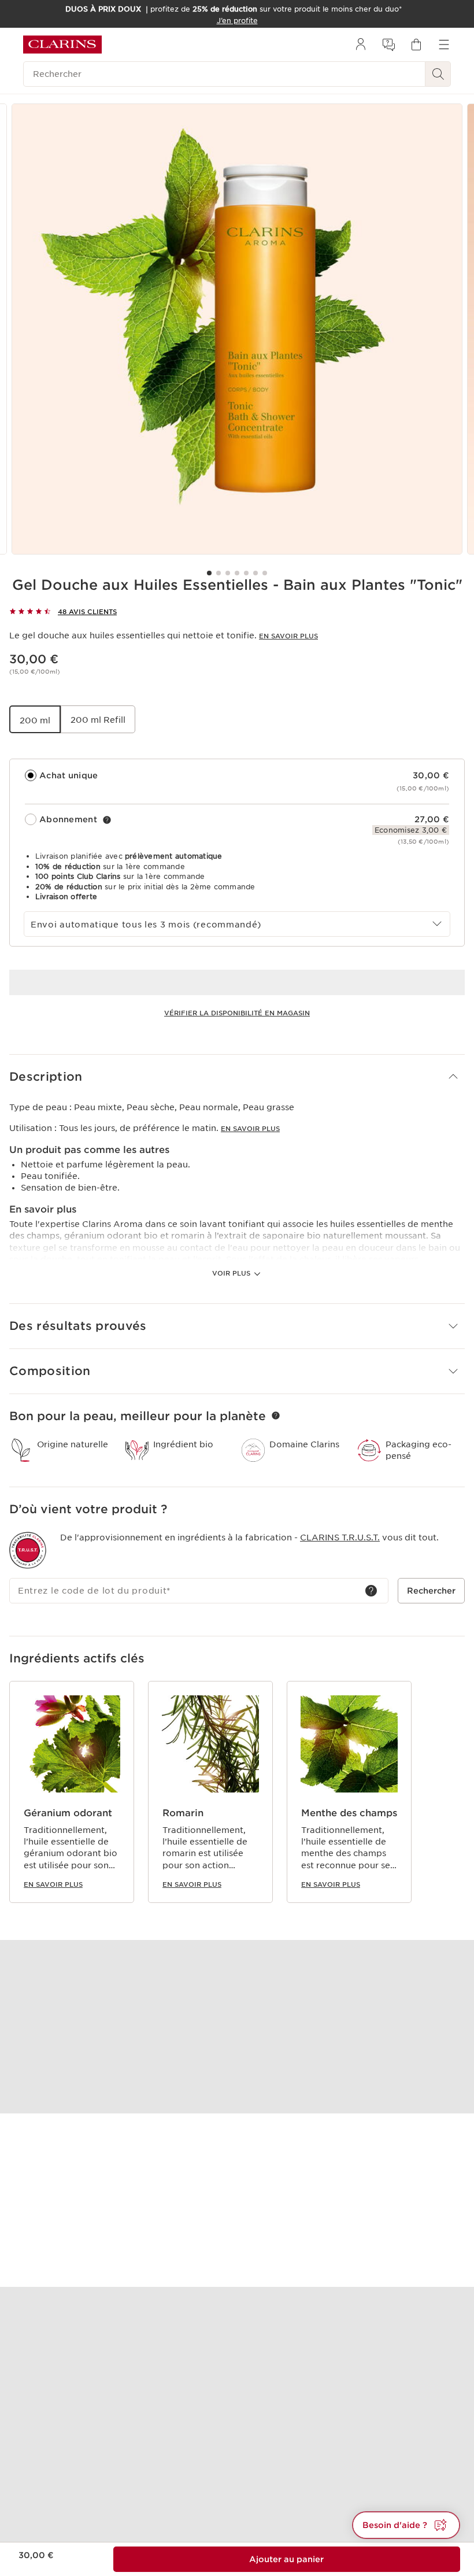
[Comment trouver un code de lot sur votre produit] (371, 1591)
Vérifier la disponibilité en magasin (237, 1013)
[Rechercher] (438, 74)
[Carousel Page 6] (255, 573)
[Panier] (416, 45)
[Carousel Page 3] (228, 573)
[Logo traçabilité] (28, 1550)
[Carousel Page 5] (246, 573)
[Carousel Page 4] (237, 573)
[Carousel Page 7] (265, 573)
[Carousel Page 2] (219, 573)
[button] (237, 1077)
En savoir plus (288, 636)
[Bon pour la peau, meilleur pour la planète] (276, 1415)
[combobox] (237, 924)
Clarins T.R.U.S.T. (340, 1538)
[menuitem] (361, 45)
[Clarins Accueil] (62, 45)
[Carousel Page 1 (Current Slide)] (209, 573)
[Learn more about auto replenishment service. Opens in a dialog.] (107, 820)
